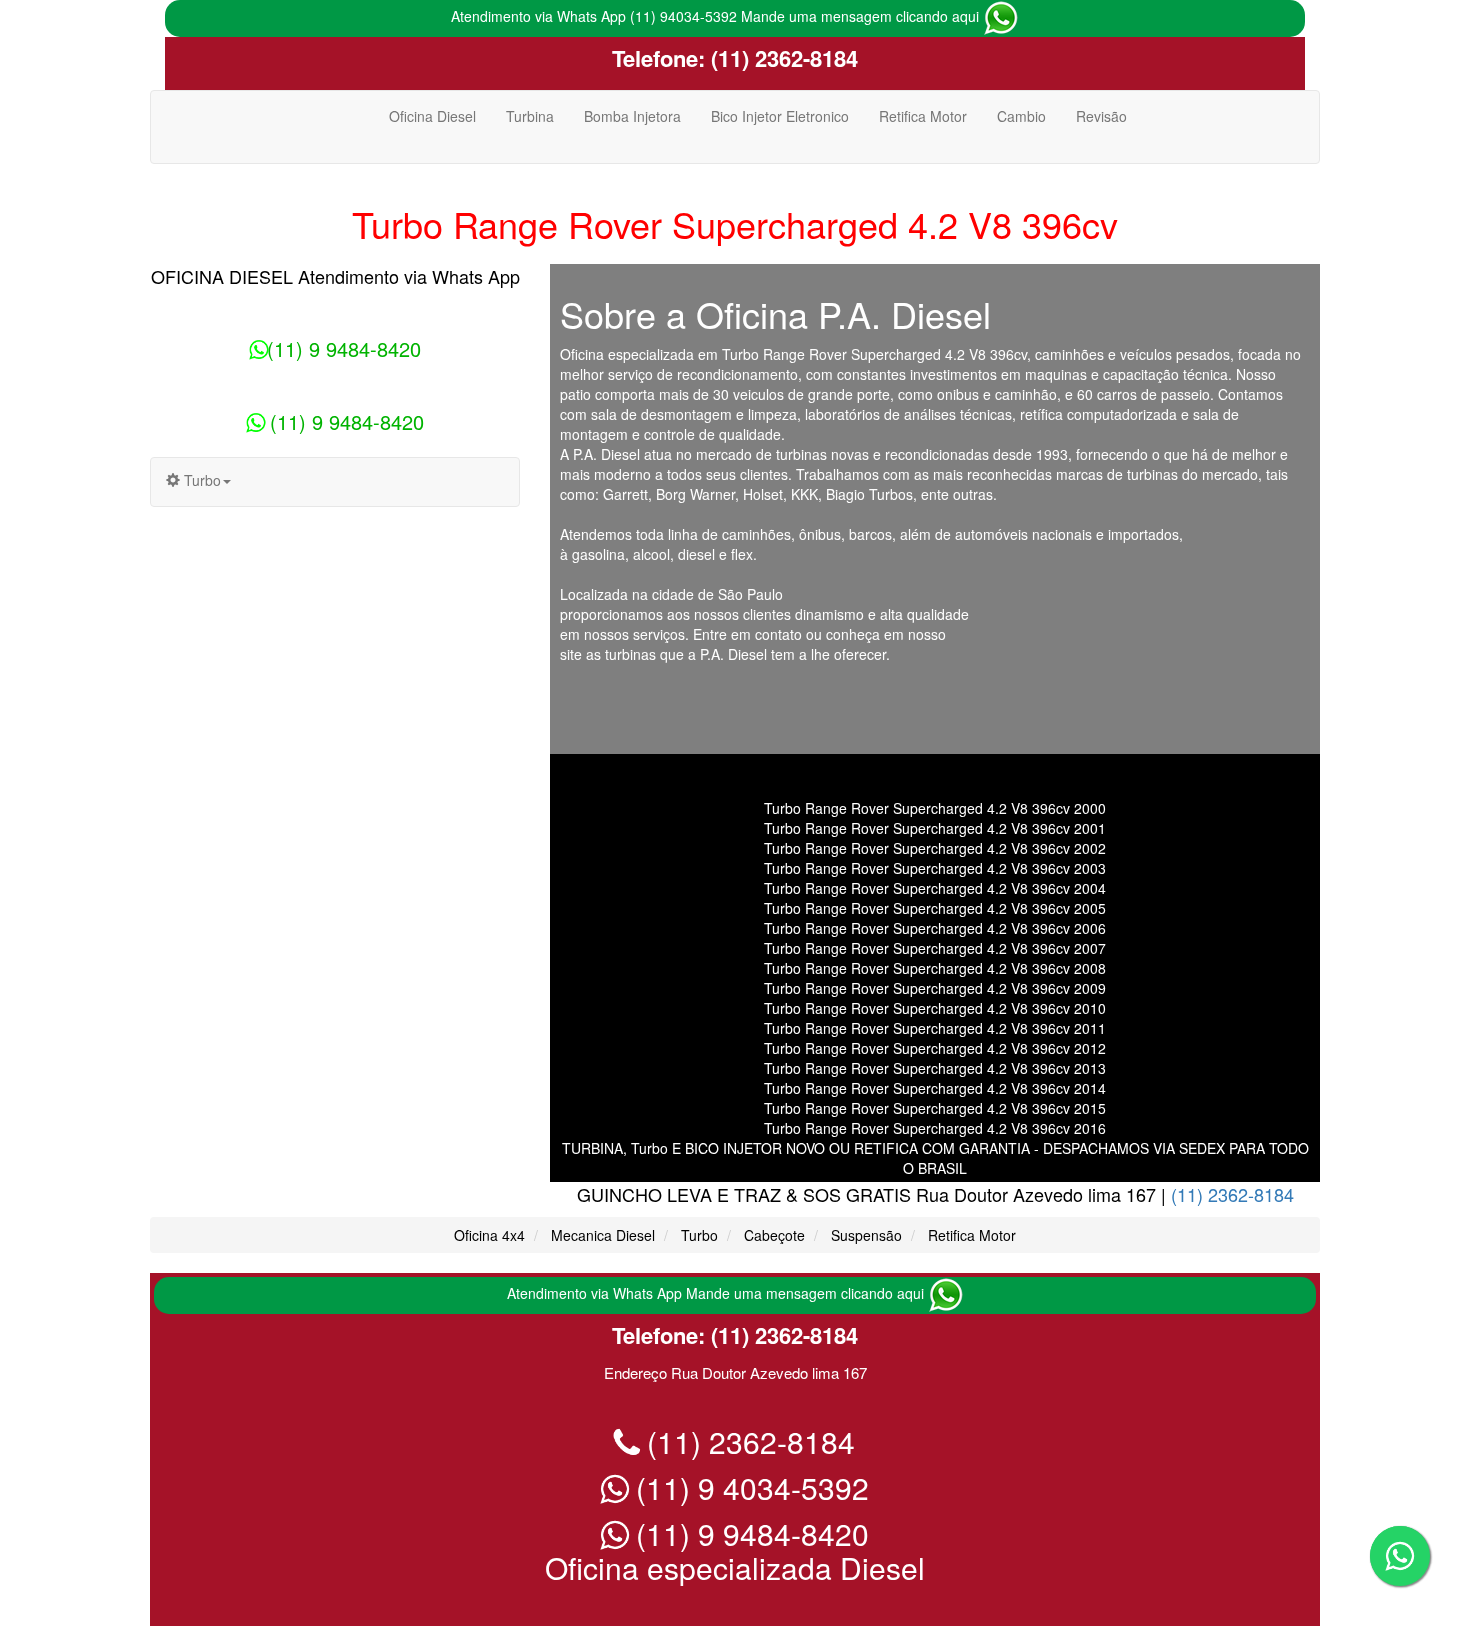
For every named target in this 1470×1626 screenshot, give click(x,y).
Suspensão (866, 1235)
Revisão (1101, 116)
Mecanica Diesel (603, 1235)
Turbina (530, 116)
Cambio (1021, 116)
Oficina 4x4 (489, 1235)
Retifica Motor (923, 116)
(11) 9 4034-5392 (748, 1487)
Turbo (699, 1235)
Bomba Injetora (632, 116)
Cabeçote (774, 1235)
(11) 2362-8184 (781, 58)
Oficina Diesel (432, 116)
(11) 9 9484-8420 (344, 348)
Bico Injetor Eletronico (780, 116)
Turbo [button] (200, 480)
